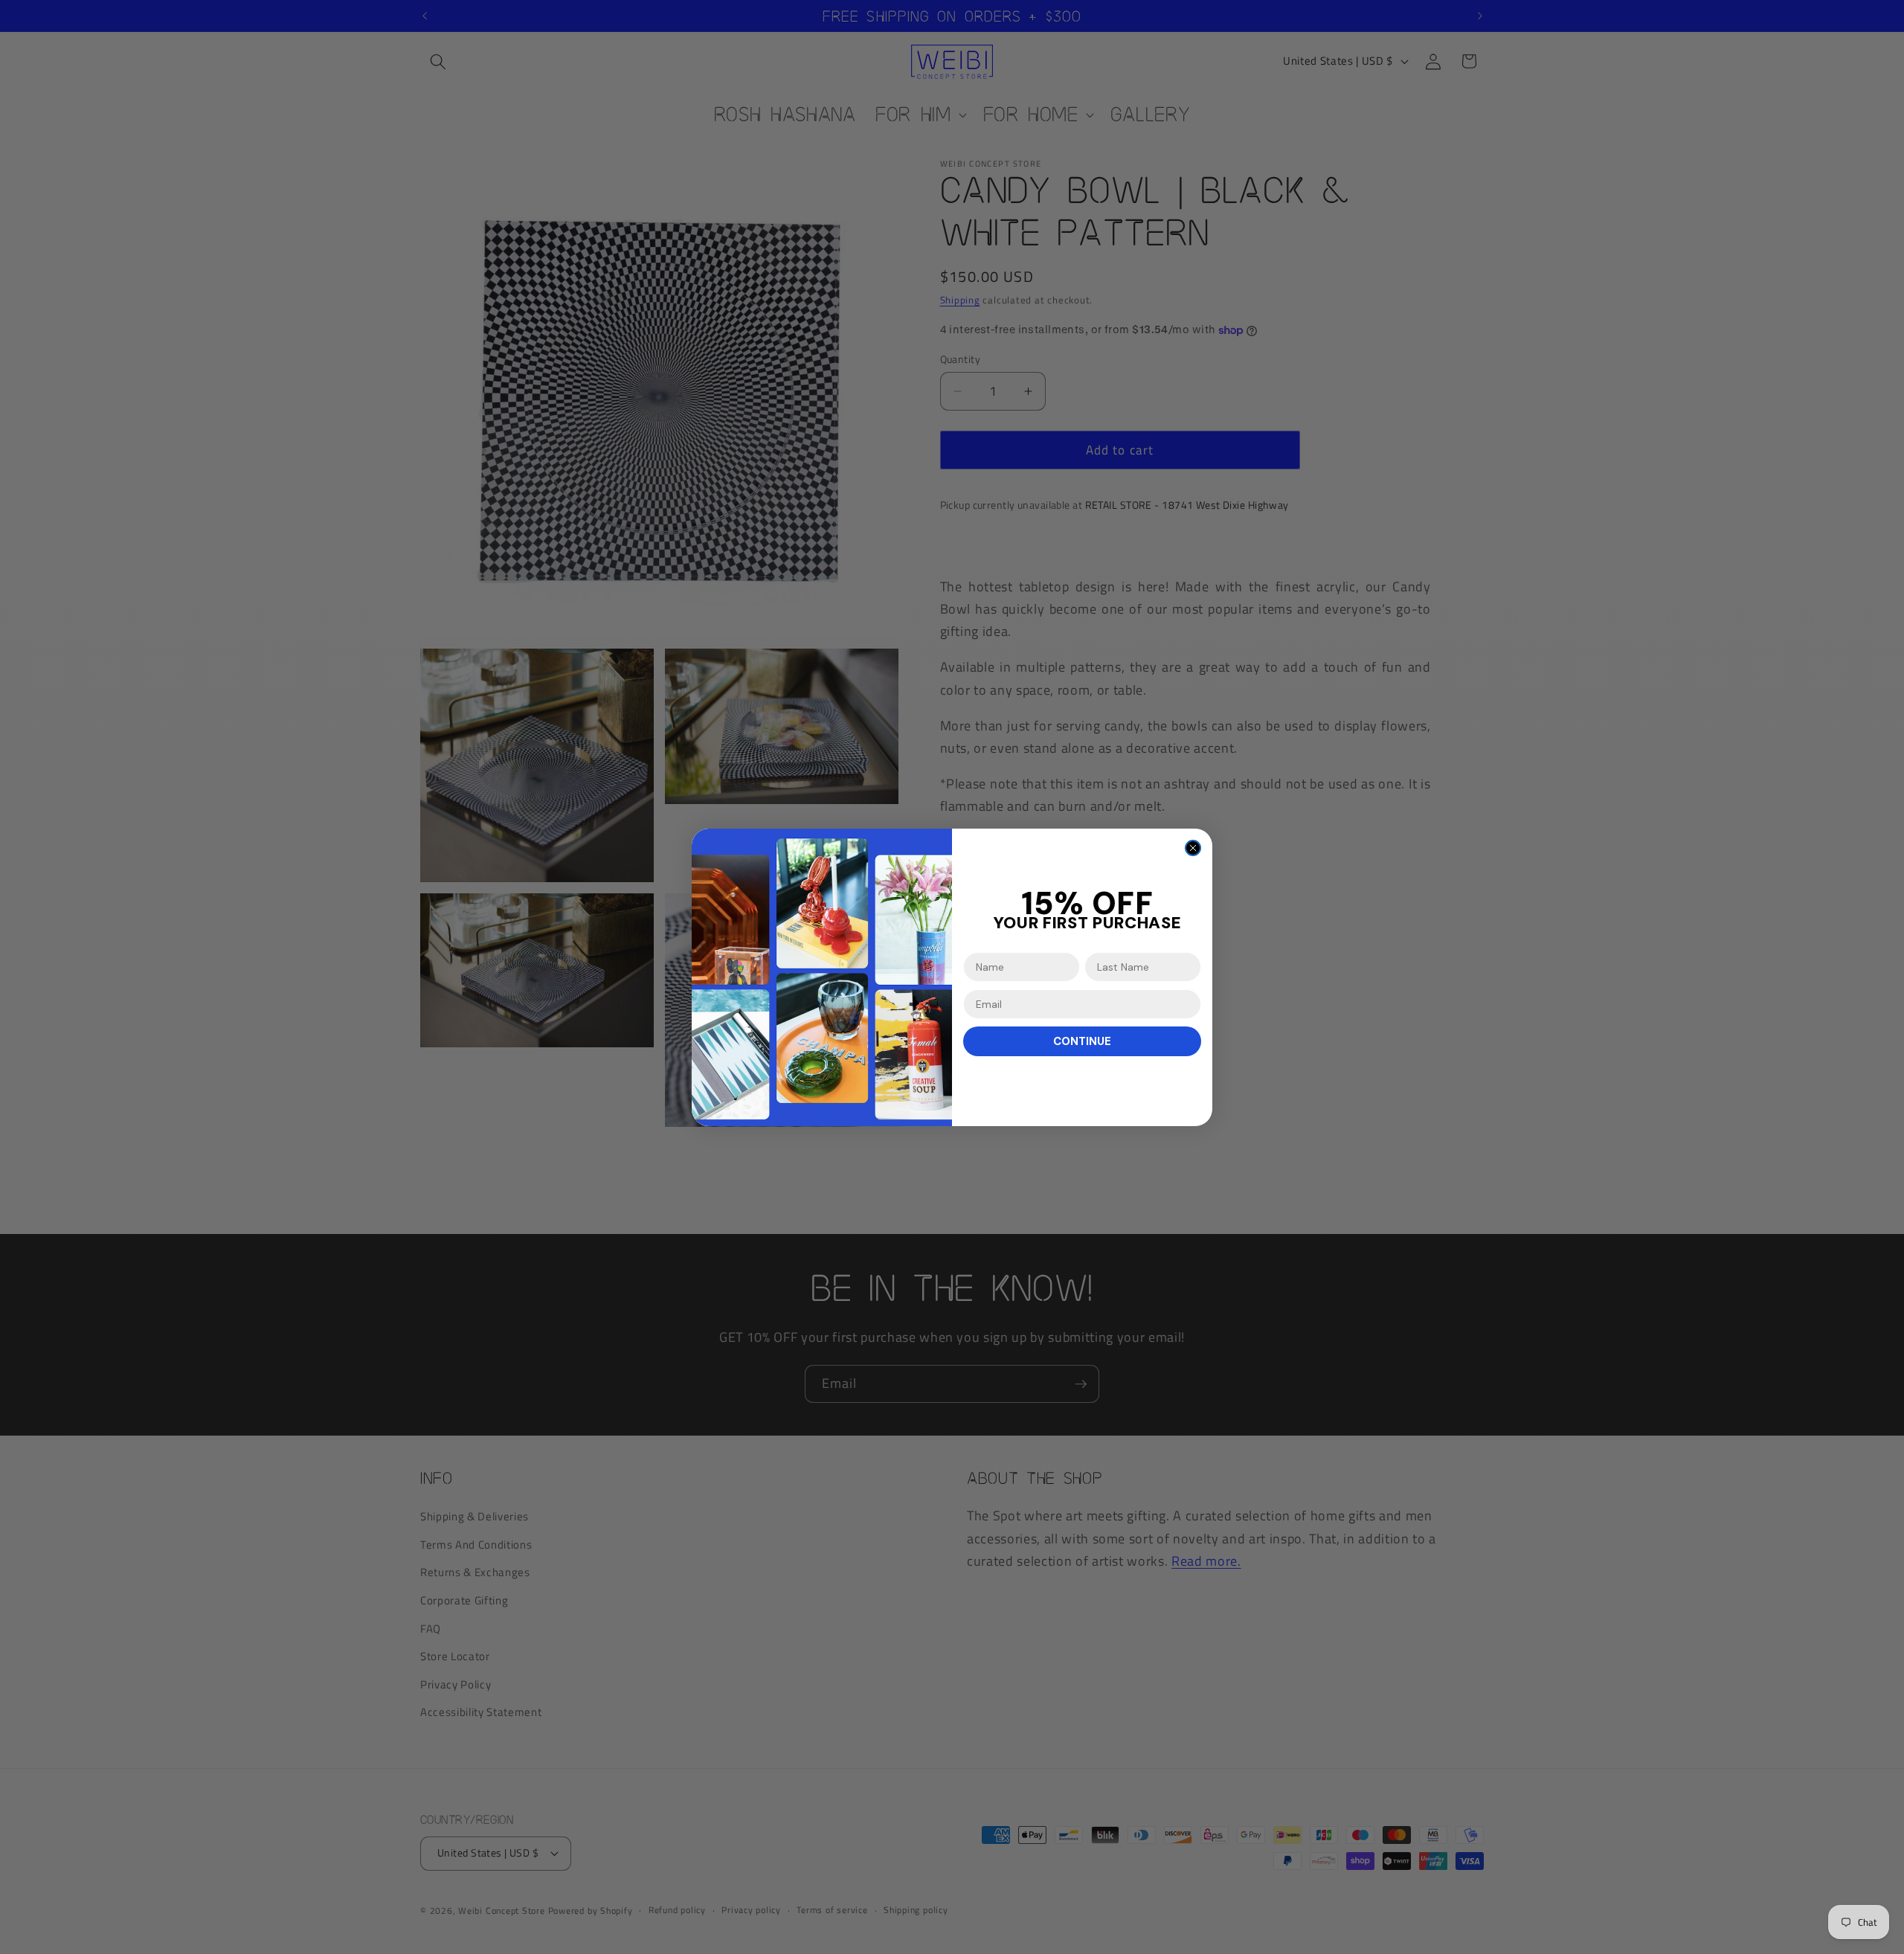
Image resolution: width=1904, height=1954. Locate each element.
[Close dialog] (1193, 848)
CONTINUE (1082, 1041)
